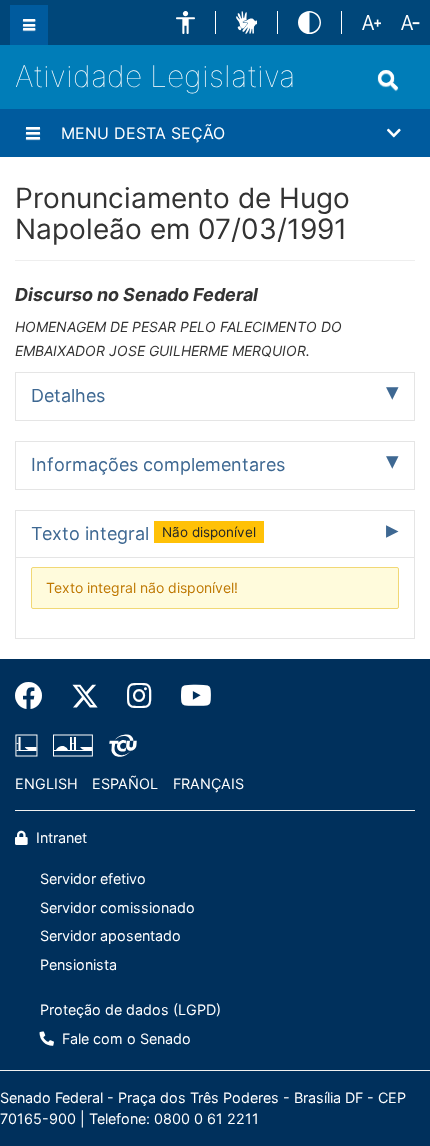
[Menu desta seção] (33, 133)
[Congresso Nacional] (73, 745)
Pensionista (78, 964)
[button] (185, 22)
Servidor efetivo (93, 878)
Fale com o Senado (124, 1038)
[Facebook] (36, 696)
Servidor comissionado (117, 907)
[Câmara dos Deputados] (30, 745)
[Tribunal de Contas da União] (119, 745)
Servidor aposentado (110, 935)
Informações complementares (158, 464)
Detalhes (68, 395)
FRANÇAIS (208, 783)
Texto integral (143, 533)
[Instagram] (139, 696)
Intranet (59, 837)
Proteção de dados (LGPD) (130, 1009)
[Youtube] (189, 696)
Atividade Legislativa (155, 76)
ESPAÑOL (125, 783)
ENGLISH (46, 783)
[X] (85, 696)
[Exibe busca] (388, 80)
